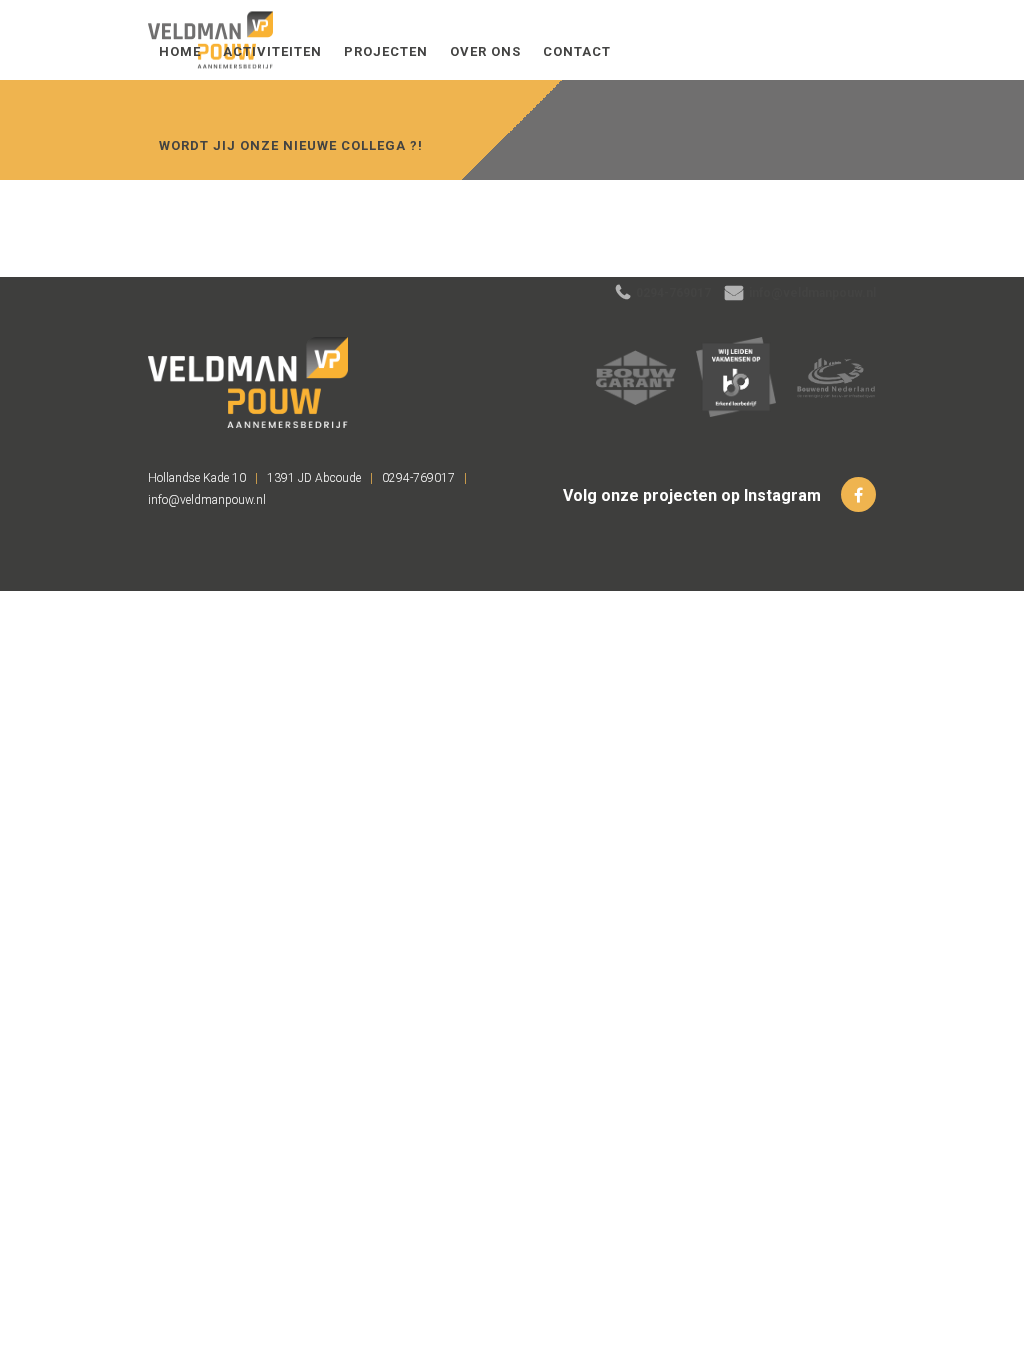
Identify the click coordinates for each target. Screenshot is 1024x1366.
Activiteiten (272, 51)
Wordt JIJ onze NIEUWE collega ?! (291, 145)
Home (180, 51)
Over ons (485, 51)
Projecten (386, 51)
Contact (577, 51)
